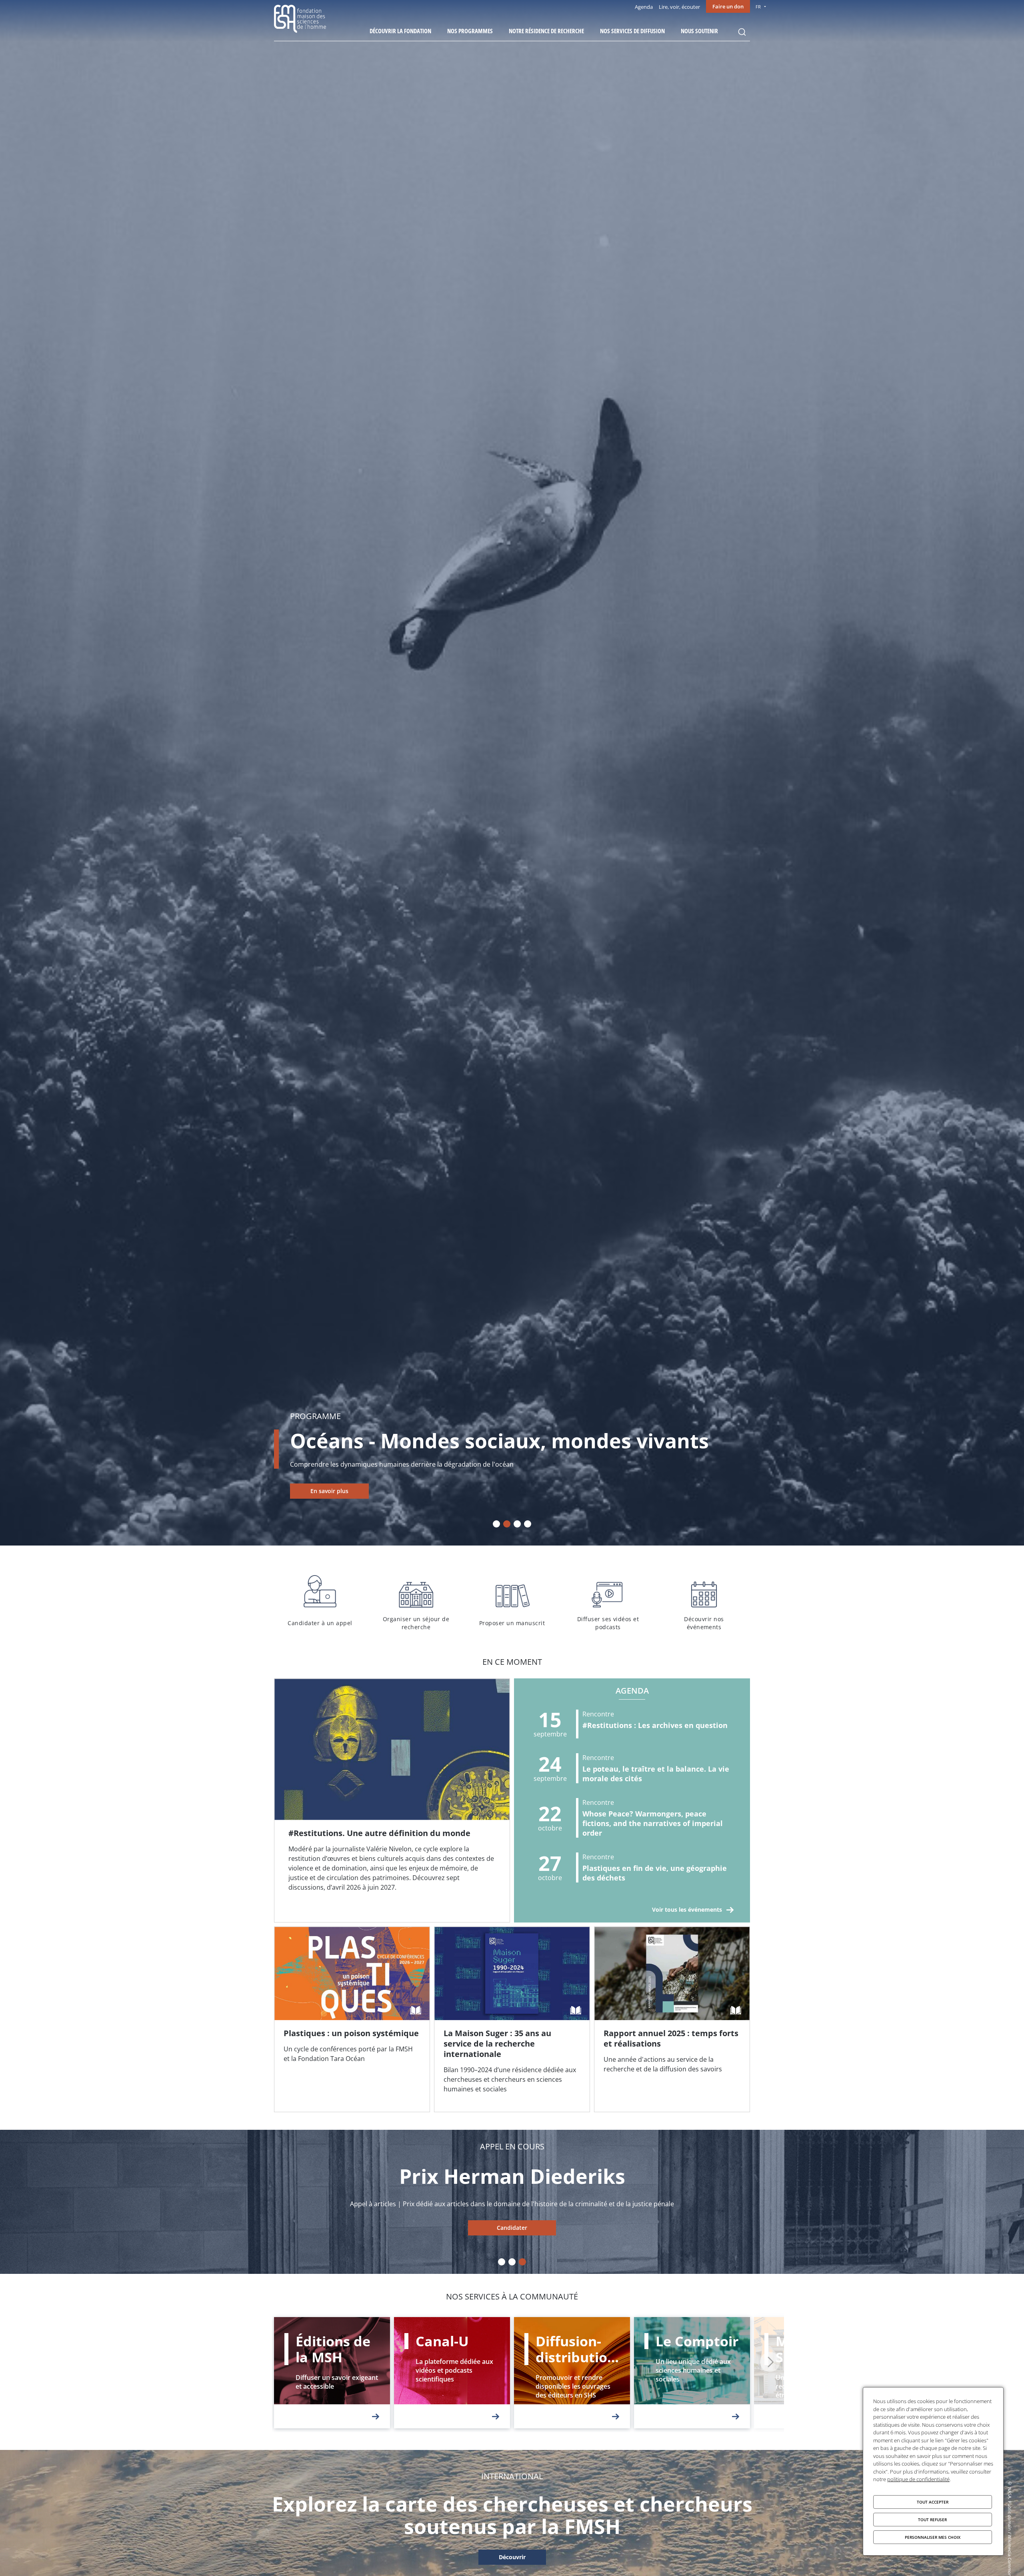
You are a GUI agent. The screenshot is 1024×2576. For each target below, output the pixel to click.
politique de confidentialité (918, 2479)
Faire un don (728, 6)
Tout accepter (933, 2502)
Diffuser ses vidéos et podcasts (608, 1601)
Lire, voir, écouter (679, 7)
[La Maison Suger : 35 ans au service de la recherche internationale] (512, 2019)
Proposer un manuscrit (512, 1601)
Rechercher (742, 32)
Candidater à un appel (320, 1601)
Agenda (644, 7)
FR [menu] (758, 7)
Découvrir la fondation (400, 31)
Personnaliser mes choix (933, 2537)
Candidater (854, 2228)
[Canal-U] (452, 2373)
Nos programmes (470, 31)
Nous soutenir (699, 31)
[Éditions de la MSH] (332, 2373)
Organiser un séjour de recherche (416, 1601)
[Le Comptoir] (692, 2373)
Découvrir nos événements (704, 1601)
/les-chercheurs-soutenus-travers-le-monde (512, 2558)
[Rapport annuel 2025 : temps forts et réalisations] (672, 2019)
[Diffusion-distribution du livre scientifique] (572, 2373)
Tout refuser (932, 2520)
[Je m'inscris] (392, 1800)
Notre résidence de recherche (546, 31)
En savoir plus (329, 1491)
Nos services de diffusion (632, 31)
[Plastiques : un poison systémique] (352, 2019)
